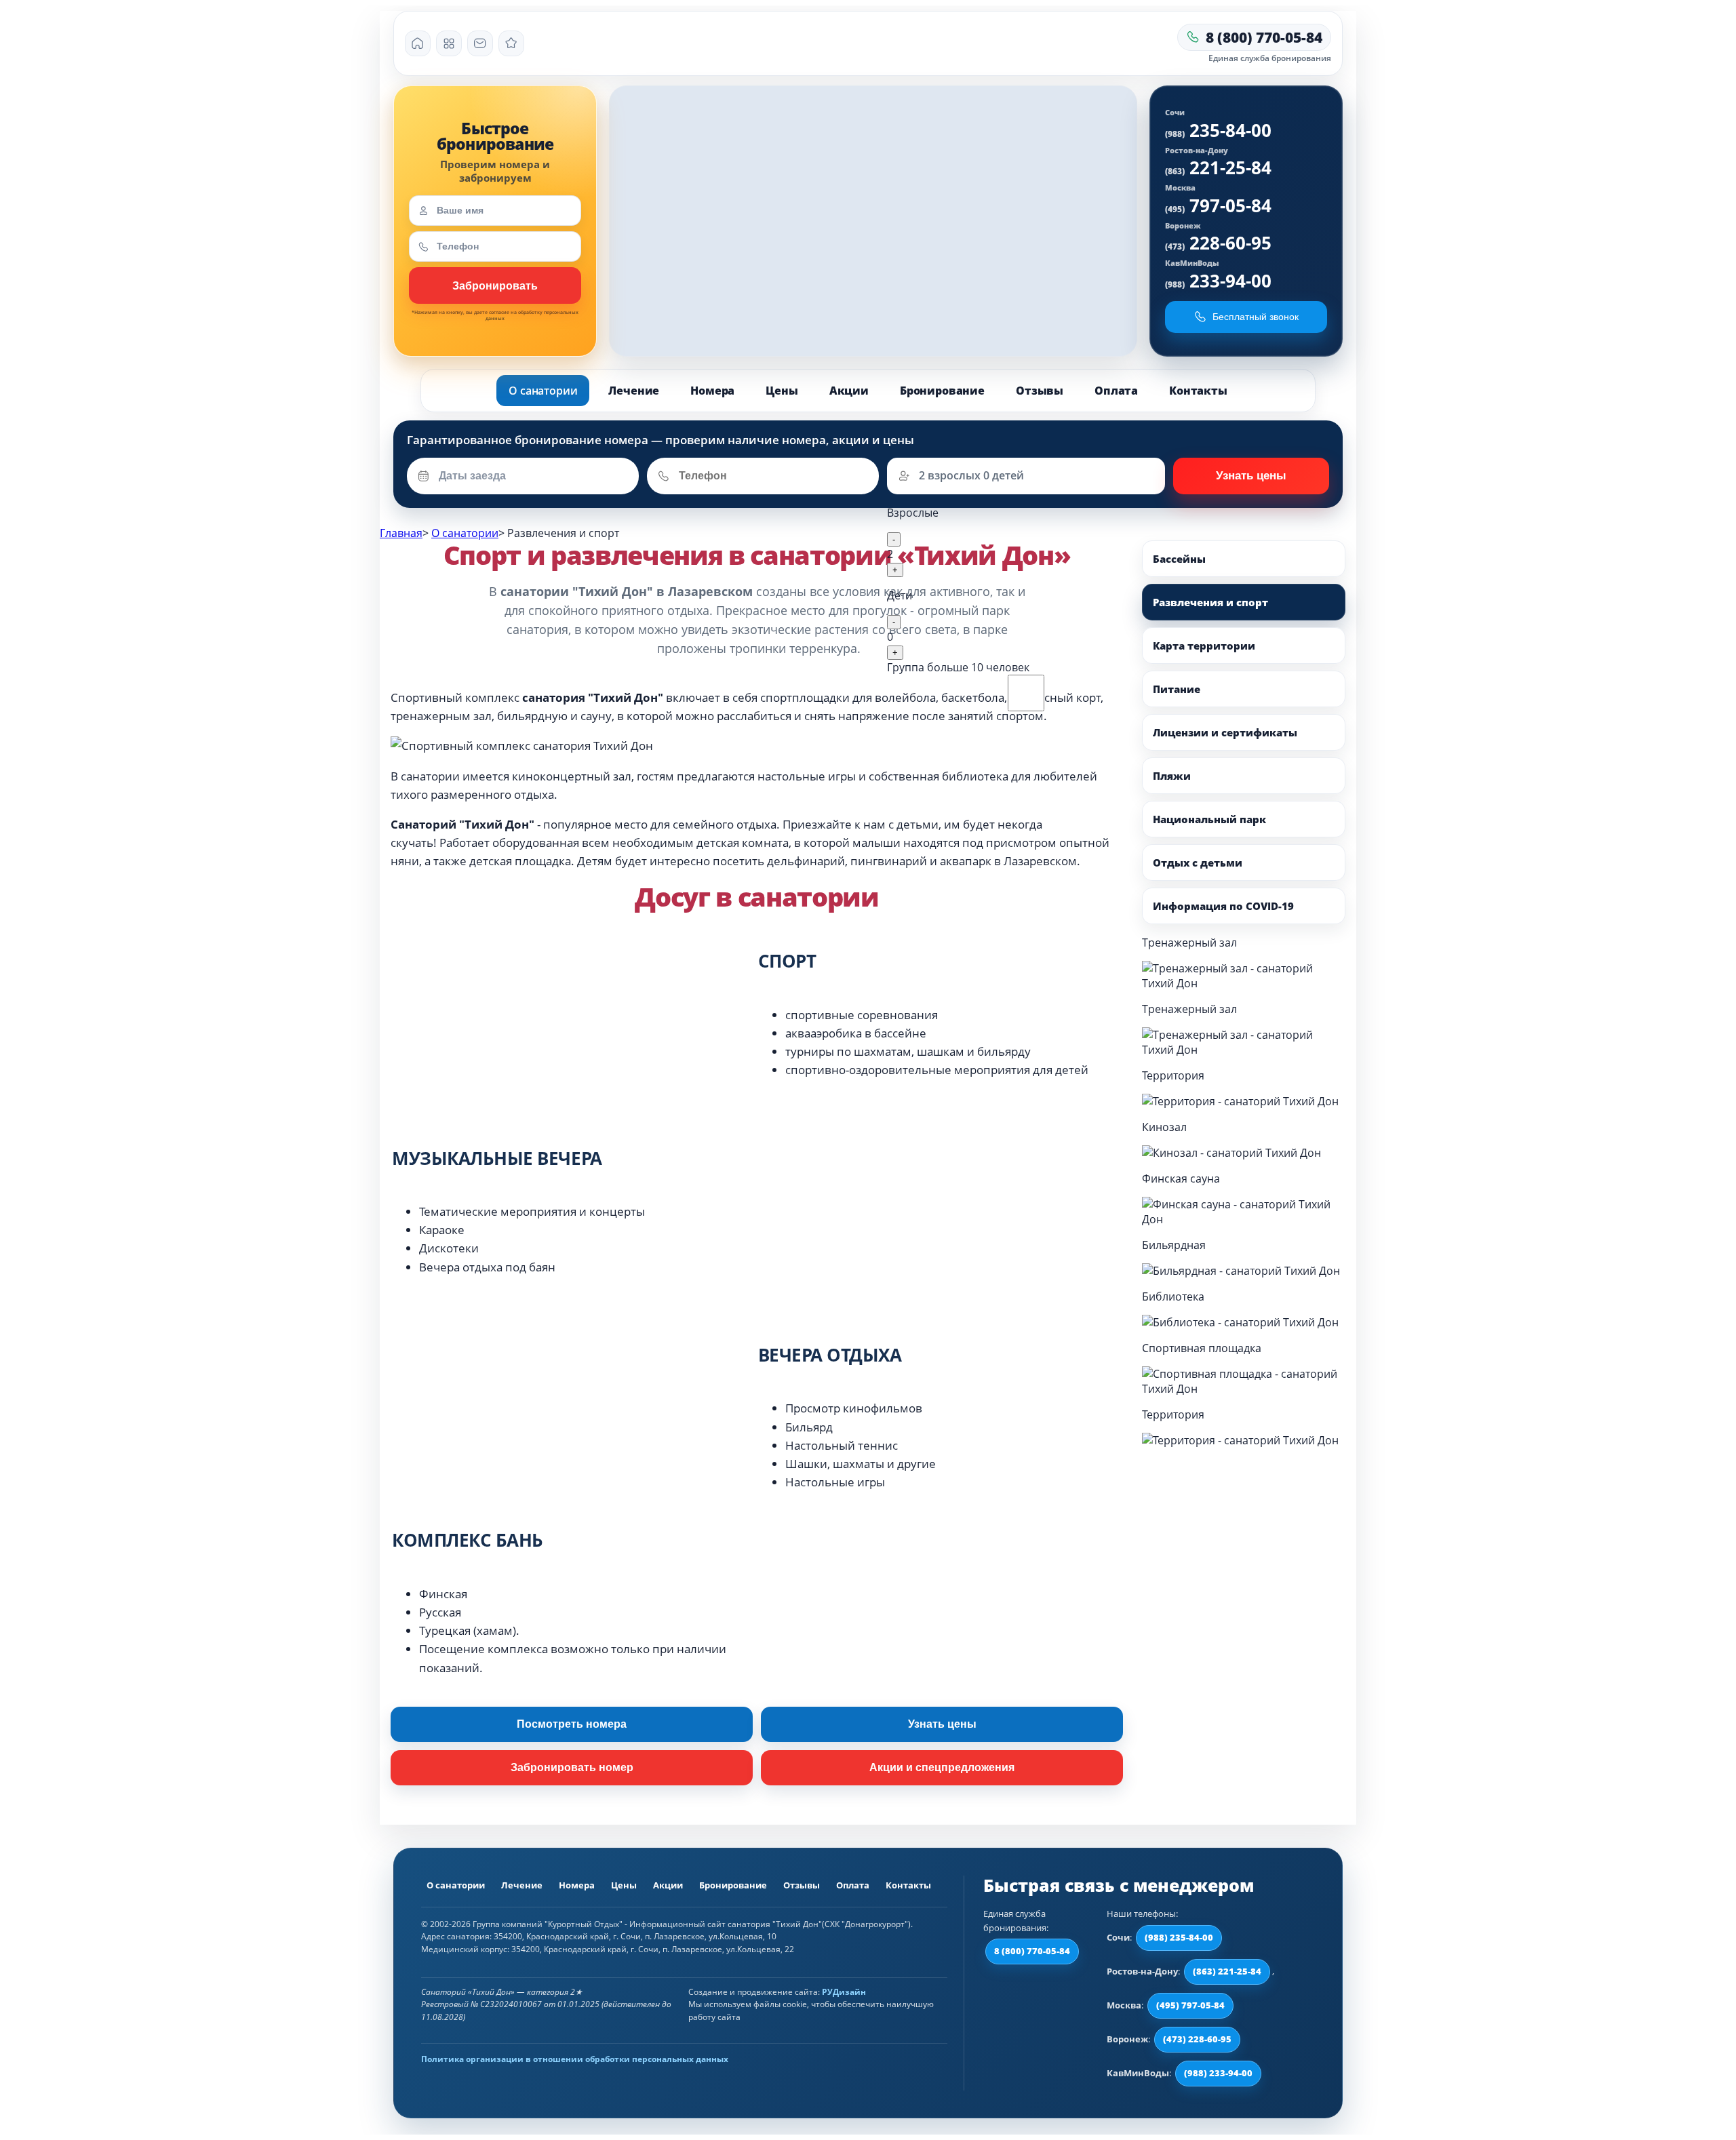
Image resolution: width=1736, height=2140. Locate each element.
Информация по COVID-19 (1223, 906)
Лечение (634, 391)
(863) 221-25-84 (1227, 1971)
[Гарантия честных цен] (511, 43)
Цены (782, 391)
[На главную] (418, 43)
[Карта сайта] (449, 43)
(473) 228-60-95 (1197, 2039)
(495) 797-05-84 (1190, 2005)
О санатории (543, 391)
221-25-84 (1218, 167)
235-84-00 (1218, 130)
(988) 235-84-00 (1179, 1937)
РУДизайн (844, 1992)
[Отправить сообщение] (480, 43)
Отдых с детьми (1198, 863)
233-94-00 (1218, 281)
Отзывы (1040, 391)
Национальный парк (1209, 819)
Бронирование (942, 391)
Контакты (1198, 391)
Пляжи (1172, 776)
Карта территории (1204, 646)
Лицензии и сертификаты (1225, 732)
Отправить (1251, 476)
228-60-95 (1218, 243)
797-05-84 (1218, 205)
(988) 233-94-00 (1218, 2073)
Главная (401, 533)
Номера (712, 391)
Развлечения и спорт (1210, 602)
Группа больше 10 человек (958, 667)
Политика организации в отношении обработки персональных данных (575, 2059)
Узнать (495, 285)
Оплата (1116, 391)
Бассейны (1179, 559)
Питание (1177, 689)
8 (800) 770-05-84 (1032, 1951)
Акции (849, 391)
